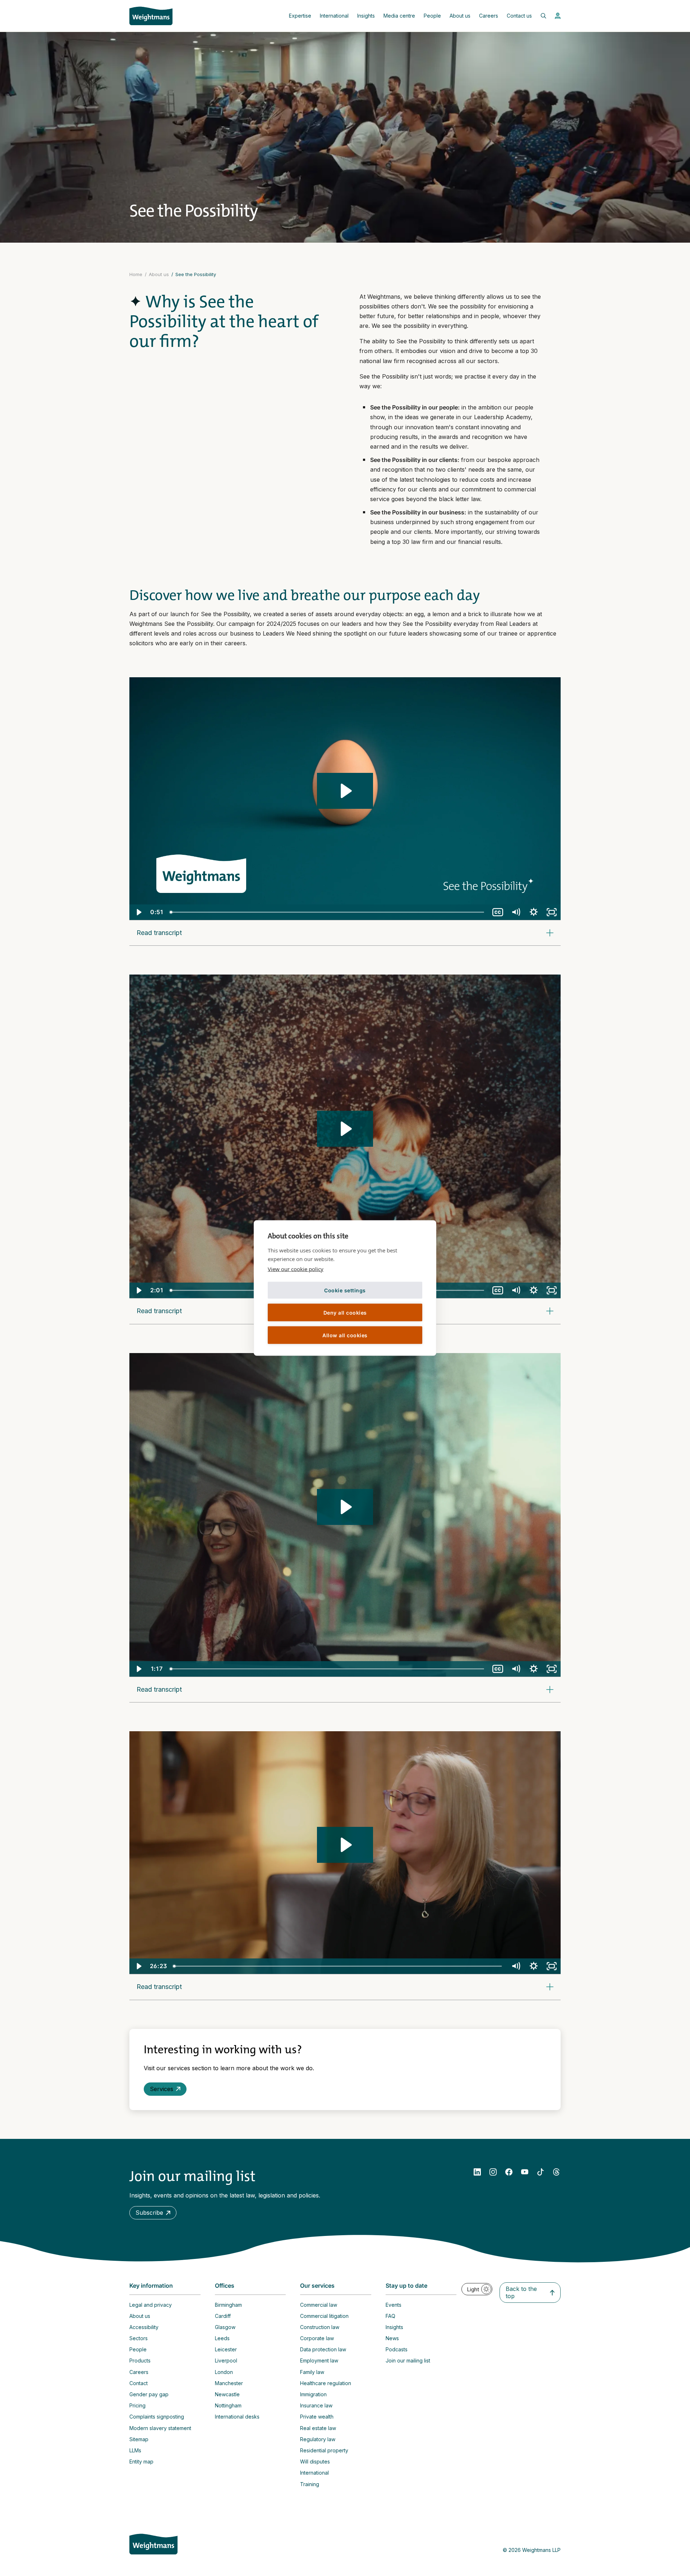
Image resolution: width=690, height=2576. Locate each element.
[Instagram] (493, 2172)
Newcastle (227, 2394)
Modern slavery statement (160, 2428)
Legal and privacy (151, 2305)
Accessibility (144, 2327)
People (432, 16)
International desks (237, 2417)
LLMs (135, 2450)
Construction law (320, 2327)
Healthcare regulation (326, 2383)
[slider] (327, 912)
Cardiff (223, 2316)
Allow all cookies (345, 1335)
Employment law (319, 2360)
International (334, 16)
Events (394, 2305)
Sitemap (139, 2439)
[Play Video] (138, 912)
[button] (153, 2213)
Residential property (324, 2450)
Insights (366, 16)
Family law (312, 2372)
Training (310, 2484)
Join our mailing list (408, 2360)
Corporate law (317, 2338)
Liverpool (226, 2360)
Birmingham (228, 2305)
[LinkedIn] (477, 2172)
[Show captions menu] (498, 912)
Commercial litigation (324, 2316)
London (224, 2372)
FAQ (390, 2316)
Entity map (141, 2462)
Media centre (399, 16)
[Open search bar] (539, 16)
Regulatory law (318, 2439)
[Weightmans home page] (153, 2544)
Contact (139, 2383)
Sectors (139, 2338)
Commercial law (319, 2305)
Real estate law (318, 2428)
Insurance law (316, 2405)
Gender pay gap (149, 2394)
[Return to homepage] (151, 16)
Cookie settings (345, 1290)
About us (460, 16)
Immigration (313, 2394)
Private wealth (317, 2417)
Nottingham (228, 2405)
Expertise (300, 16)
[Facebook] (509, 2172)
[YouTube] (525, 2172)
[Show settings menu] (534, 912)
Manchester (229, 2383)
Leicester (226, 2349)
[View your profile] (558, 16)
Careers (489, 16)
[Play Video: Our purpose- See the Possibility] (345, 791)
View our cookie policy (296, 1269)
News (392, 2338)
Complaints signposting (157, 2417)
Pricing (137, 2405)
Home (136, 274)
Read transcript (159, 933)
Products (140, 2360)
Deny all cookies (345, 1312)
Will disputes (315, 2462)
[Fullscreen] (552, 912)
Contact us (519, 16)
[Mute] (516, 912)
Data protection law (323, 2349)
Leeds (222, 2338)
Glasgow (225, 2327)
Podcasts (397, 2349)
